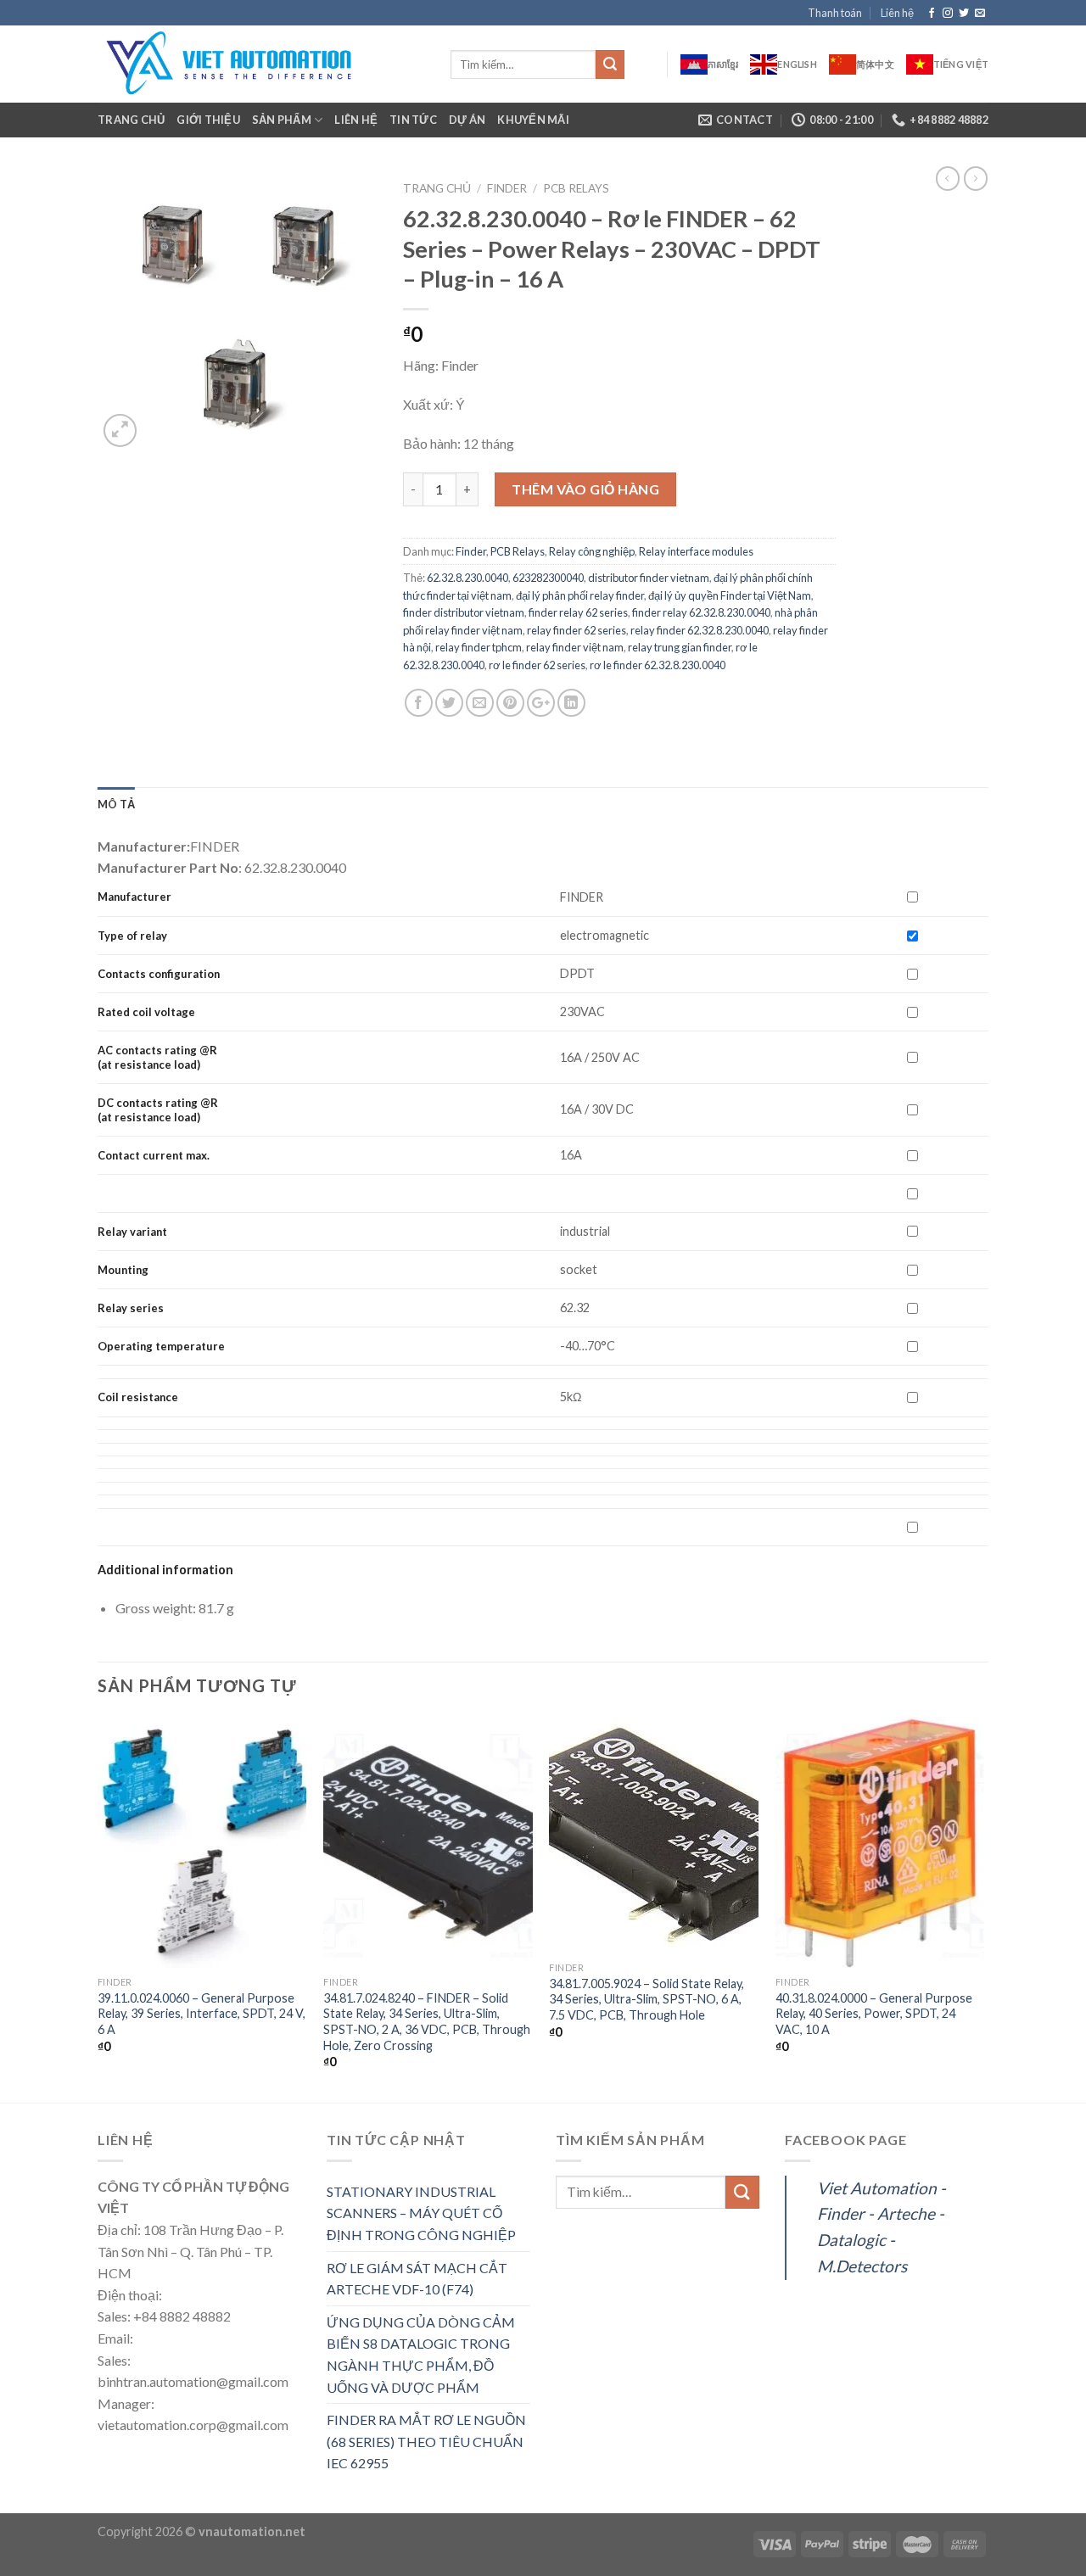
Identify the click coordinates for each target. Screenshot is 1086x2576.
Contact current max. (154, 1155)
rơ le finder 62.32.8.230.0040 (658, 665)
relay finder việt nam (575, 647)
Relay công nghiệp (592, 551)
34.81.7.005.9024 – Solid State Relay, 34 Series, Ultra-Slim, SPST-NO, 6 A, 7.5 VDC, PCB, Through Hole (647, 1999)
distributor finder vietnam (649, 578)
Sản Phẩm (282, 120)
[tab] (116, 804)
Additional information (165, 1570)
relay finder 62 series (577, 630)
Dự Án (467, 120)
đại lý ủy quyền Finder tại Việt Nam (730, 595)
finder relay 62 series (578, 612)
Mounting (123, 1270)
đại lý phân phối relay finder (580, 595)
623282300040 (548, 578)
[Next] (983, 1908)
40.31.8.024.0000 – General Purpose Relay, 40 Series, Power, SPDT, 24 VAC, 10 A (874, 2014)
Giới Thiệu (208, 120)
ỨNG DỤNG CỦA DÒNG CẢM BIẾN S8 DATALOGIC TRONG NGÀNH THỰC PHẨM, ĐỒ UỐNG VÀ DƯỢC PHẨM (421, 2355)
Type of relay (132, 936)
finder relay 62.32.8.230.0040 (701, 612)
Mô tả (116, 804)
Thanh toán (835, 13)
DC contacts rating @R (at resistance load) (158, 1110)
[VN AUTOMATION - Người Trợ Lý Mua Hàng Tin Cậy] (261, 64)
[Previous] (98, 1908)
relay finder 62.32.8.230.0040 (700, 630)
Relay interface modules (696, 551)
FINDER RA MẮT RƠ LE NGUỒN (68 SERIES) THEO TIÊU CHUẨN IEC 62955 (426, 2441)
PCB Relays (576, 188)
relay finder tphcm (479, 647)
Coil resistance (138, 1397)
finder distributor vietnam (464, 612)
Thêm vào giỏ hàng (585, 489)
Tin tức (413, 120)
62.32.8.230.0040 (467, 578)
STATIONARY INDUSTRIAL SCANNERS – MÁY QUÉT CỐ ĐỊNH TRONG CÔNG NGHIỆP (421, 2213)
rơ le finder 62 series (537, 665)
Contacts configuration (160, 974)
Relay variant (132, 1232)
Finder (507, 188)
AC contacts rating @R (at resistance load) (157, 1057)
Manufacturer (134, 897)
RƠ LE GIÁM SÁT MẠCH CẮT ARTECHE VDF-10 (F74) (417, 2279)
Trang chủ (131, 120)
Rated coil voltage (146, 1012)
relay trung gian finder (680, 647)
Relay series (131, 1308)
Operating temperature (161, 1346)
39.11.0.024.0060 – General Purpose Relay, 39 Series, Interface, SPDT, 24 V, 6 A (202, 2014)
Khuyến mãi (533, 120)
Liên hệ (897, 13)
